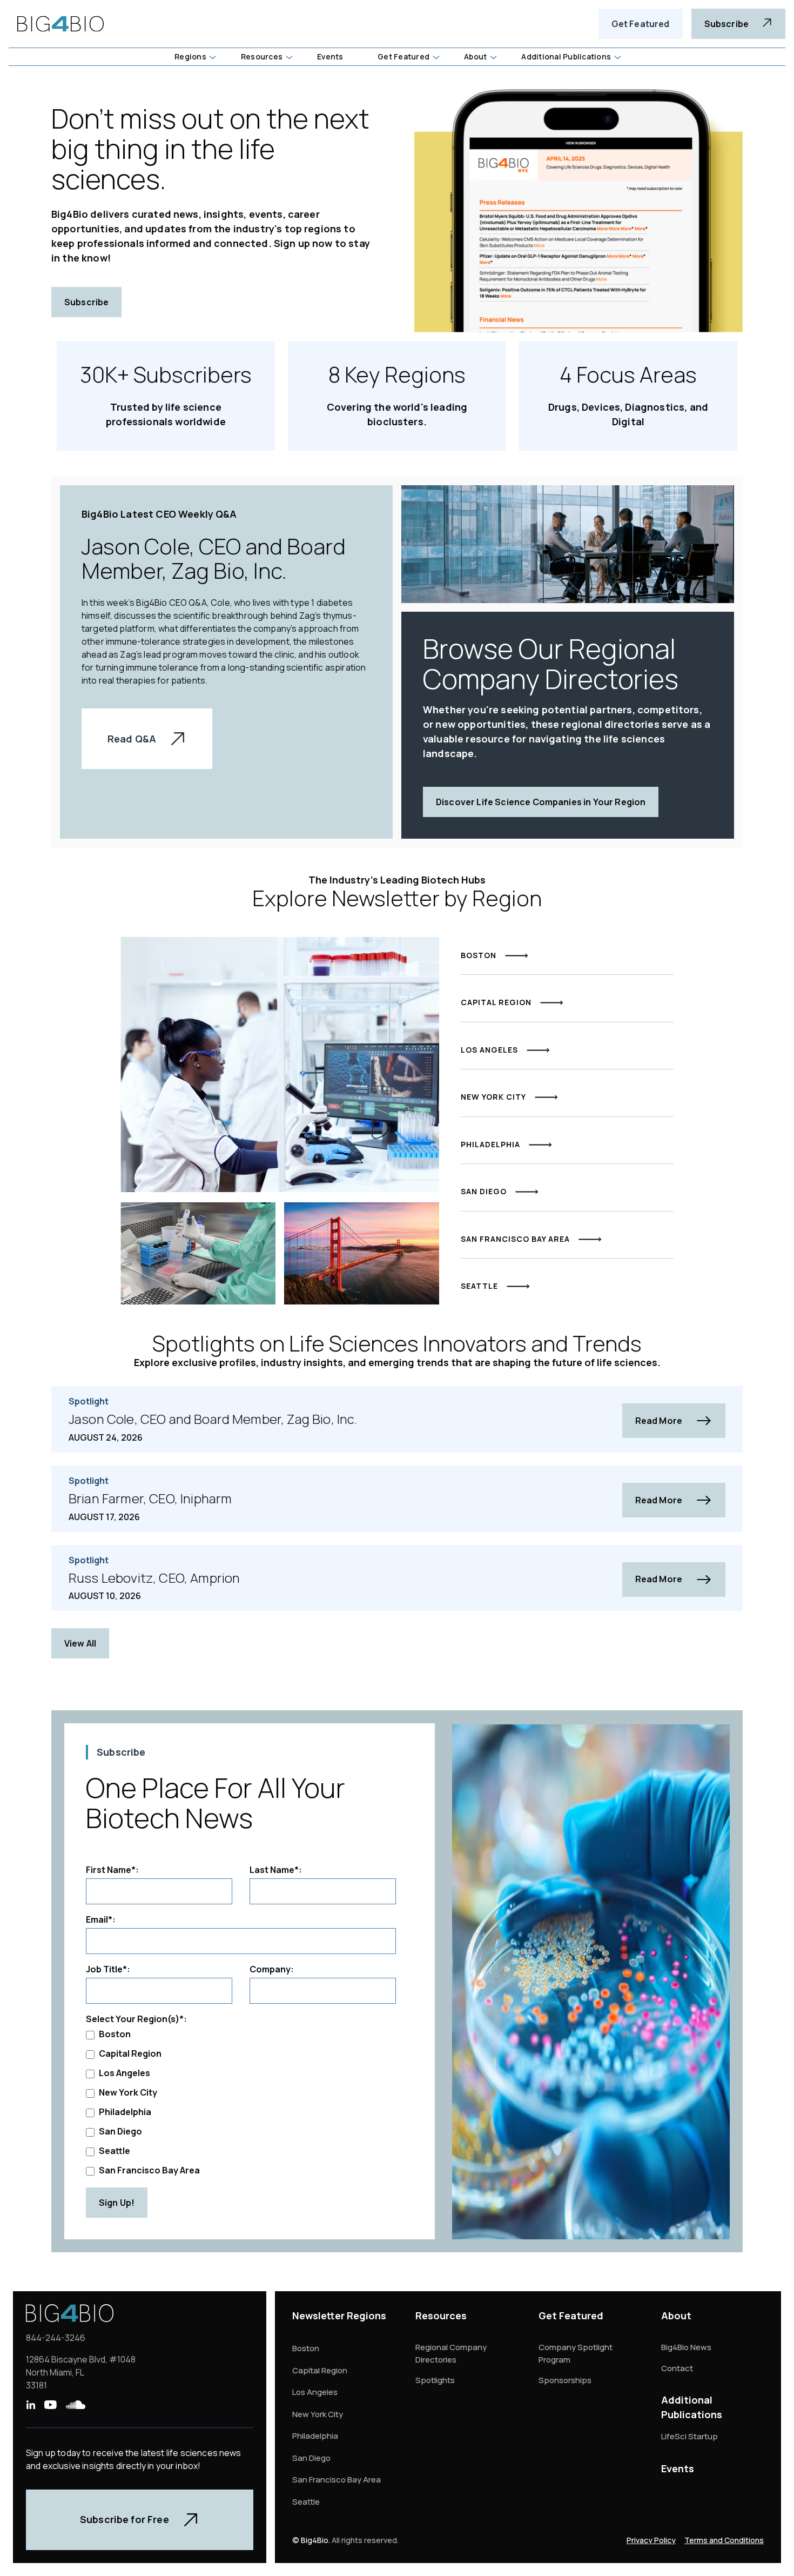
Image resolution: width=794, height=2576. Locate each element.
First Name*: (112, 1870)
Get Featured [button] (403, 56)
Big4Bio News (686, 2347)
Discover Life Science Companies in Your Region (541, 802)
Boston (115, 2034)
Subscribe (86, 302)
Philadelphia (125, 2112)
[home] (60, 24)
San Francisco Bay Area (149, 2170)
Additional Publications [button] (566, 56)
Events (678, 2468)
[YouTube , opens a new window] (50, 2405)
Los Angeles (125, 2073)
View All (80, 1643)
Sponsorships (565, 2380)
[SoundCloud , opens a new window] (76, 2405)
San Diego (120, 2131)
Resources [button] (262, 56)
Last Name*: (276, 1870)
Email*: (101, 1919)
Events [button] (330, 56)
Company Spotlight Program (576, 2353)
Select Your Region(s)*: (136, 2019)
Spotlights (435, 2380)
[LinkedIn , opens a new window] (31, 2405)
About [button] (475, 56)
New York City (128, 2092)
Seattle (115, 2151)
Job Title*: (108, 1969)
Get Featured (641, 24)
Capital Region (130, 2053)
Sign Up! (117, 2203)
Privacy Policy (651, 2540)
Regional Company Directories (451, 2353)
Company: (272, 1969)
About (676, 2316)
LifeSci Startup (689, 2436)
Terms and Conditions (724, 2540)
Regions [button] (190, 56)
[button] (195, 57)
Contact (677, 2368)
